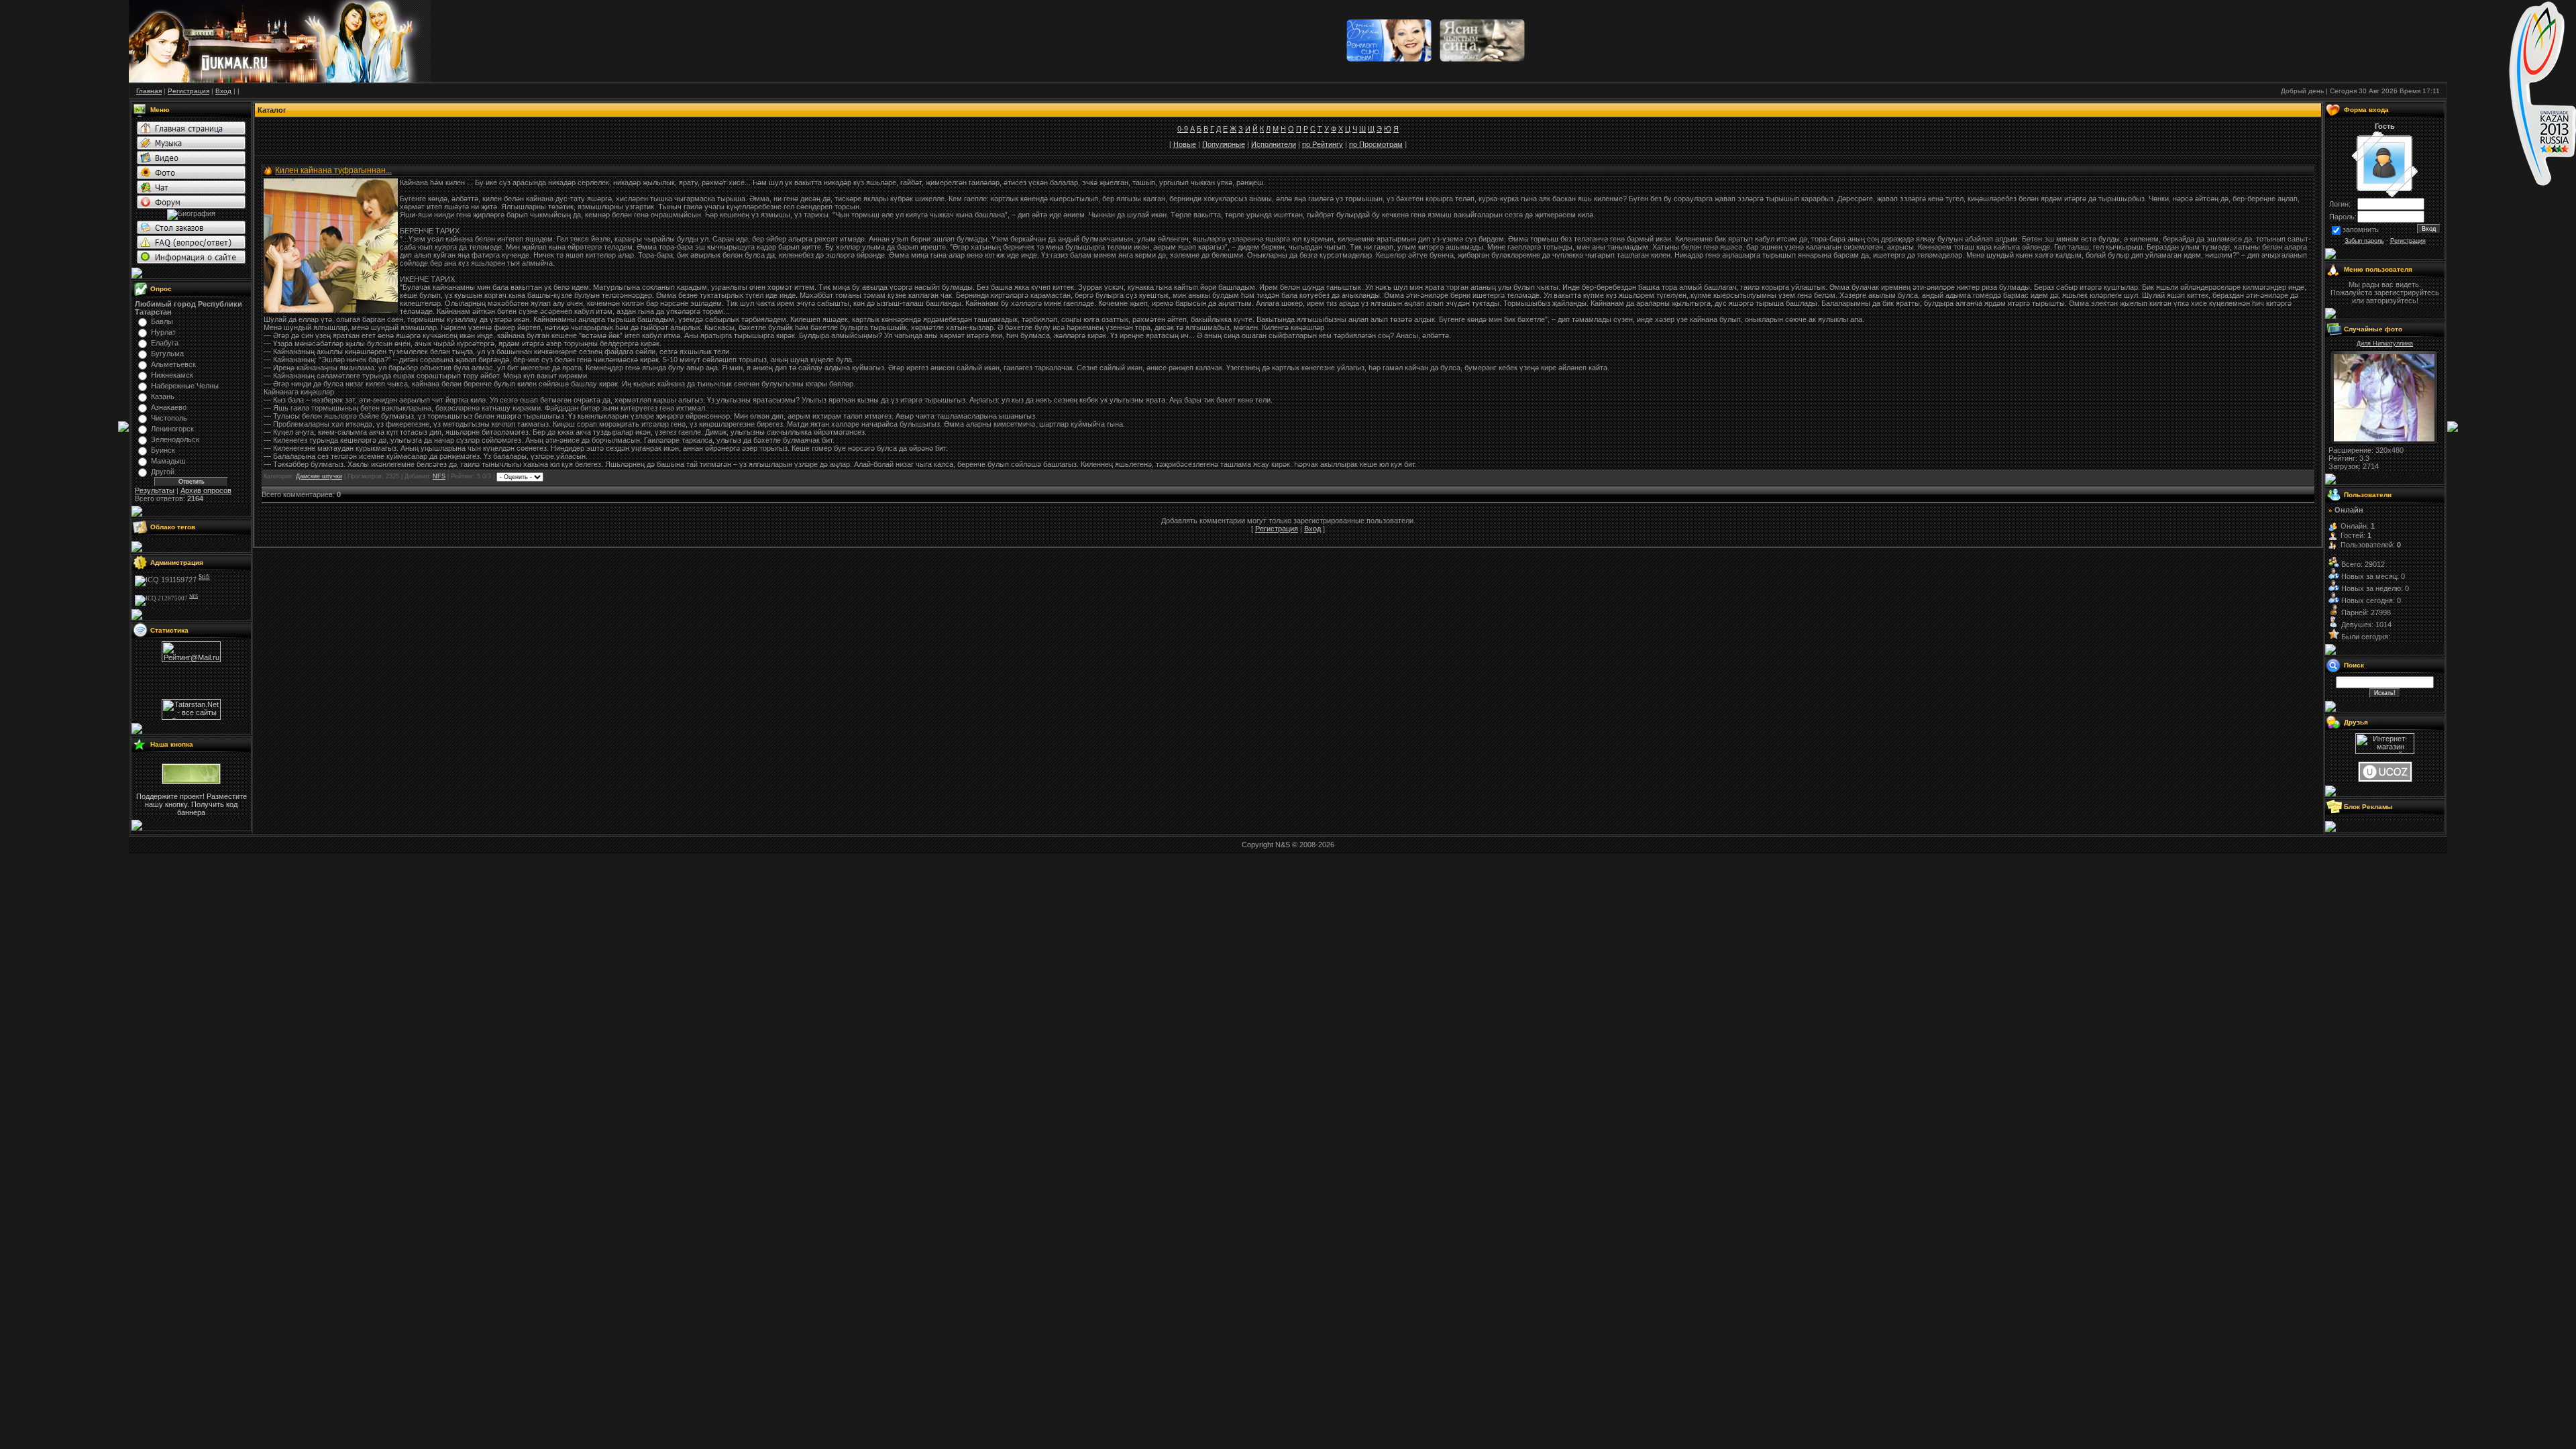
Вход (1312, 529)
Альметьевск (173, 364)
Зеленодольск (175, 439)
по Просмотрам (1376, 144)
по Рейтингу (1323, 144)
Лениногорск (172, 429)
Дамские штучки (319, 476)
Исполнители (1274, 144)
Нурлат (163, 332)
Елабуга (165, 343)
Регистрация (1277, 529)
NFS (439, 476)
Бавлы (162, 321)
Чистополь (169, 418)
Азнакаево (169, 407)
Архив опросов (206, 490)
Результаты (155, 490)
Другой (163, 472)
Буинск (163, 450)
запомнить (2361, 229)
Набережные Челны (185, 386)
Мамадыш (168, 461)
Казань (163, 396)
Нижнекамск (172, 375)
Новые (1185, 144)
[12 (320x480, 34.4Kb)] (2384, 439)
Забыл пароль (2364, 241)
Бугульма (167, 354)
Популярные (1224, 144)
